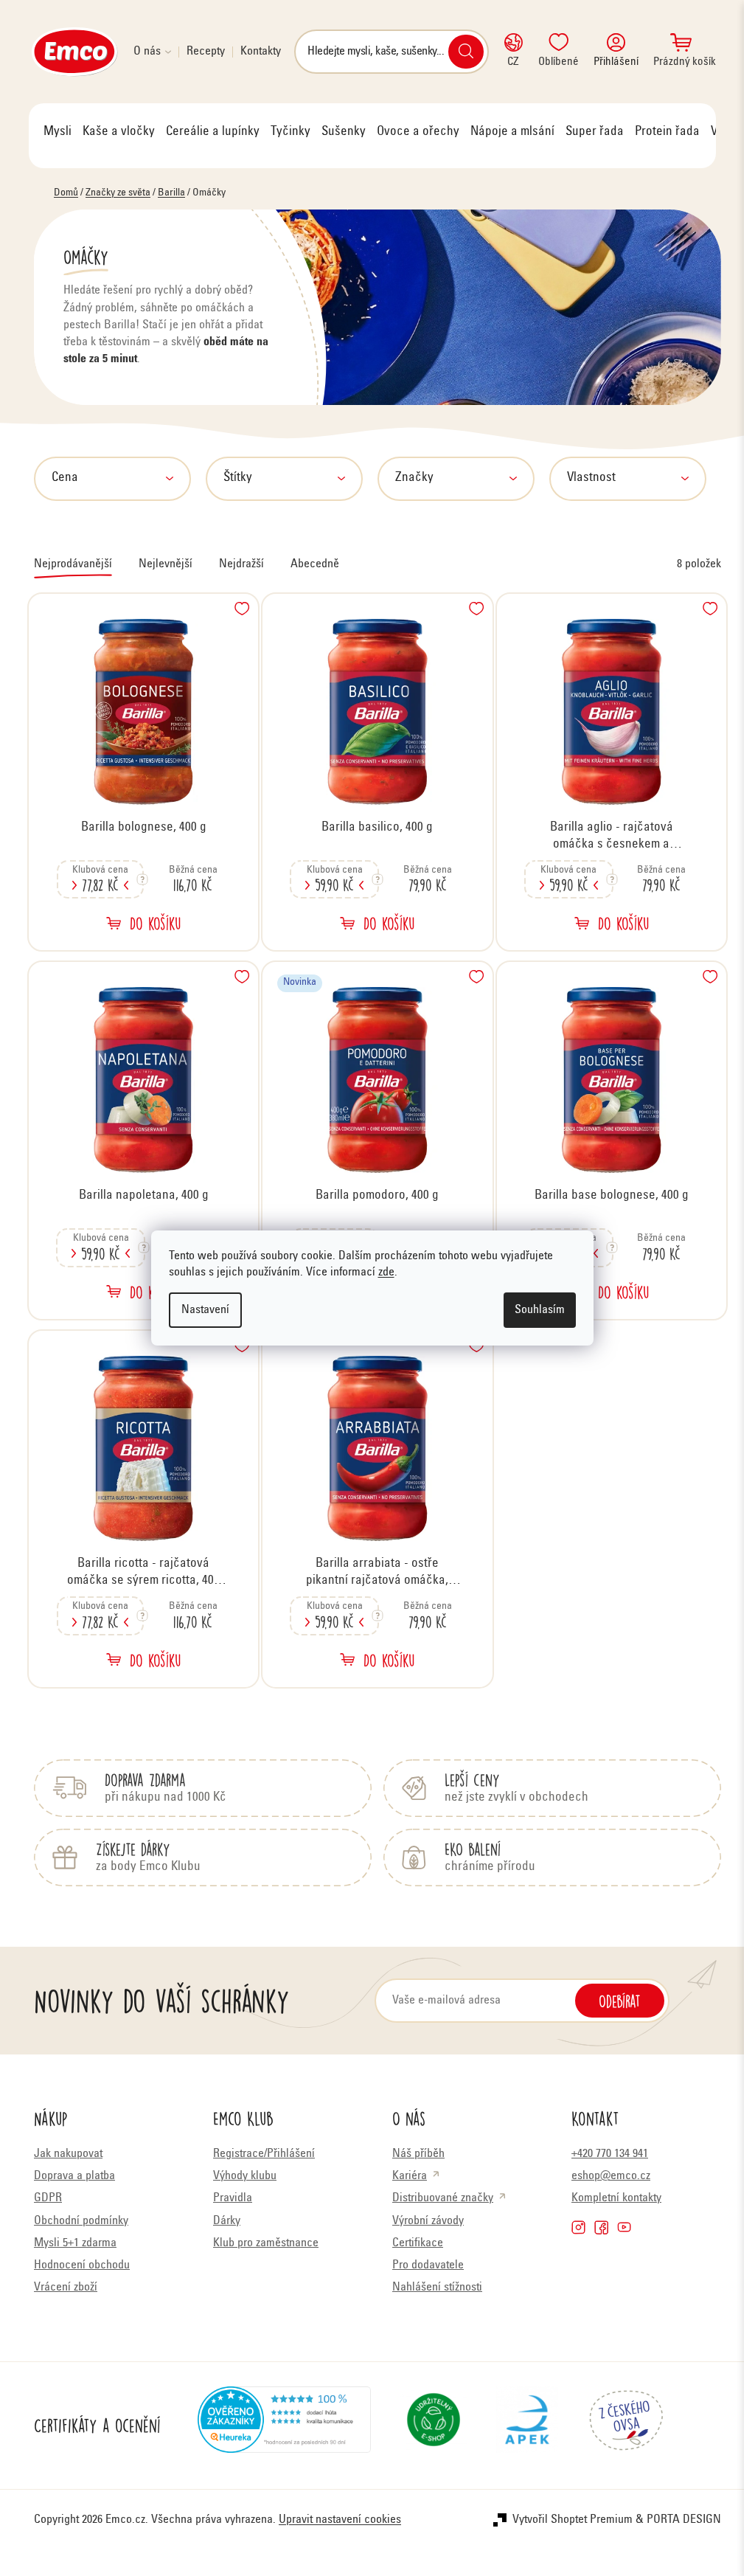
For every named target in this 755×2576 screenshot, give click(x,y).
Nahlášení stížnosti (437, 2288)
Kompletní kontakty (616, 2198)
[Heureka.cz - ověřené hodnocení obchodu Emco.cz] (284, 2426)
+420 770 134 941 (610, 2154)
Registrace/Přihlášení (264, 2154)
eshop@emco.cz (611, 2176)
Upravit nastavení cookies (340, 2520)
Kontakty (261, 52)
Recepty (206, 52)
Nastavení (205, 1310)
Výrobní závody (428, 2221)
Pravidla (233, 2198)
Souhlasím (540, 1310)
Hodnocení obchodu (82, 2265)
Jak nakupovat (68, 2154)
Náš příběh (418, 2154)
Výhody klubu (245, 2176)
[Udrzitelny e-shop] (434, 2426)
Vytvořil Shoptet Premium (573, 2520)
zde (386, 1273)
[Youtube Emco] (624, 2227)
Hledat (466, 52)
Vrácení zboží (66, 2288)
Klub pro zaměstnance (266, 2243)
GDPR (48, 2198)
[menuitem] (58, 132)
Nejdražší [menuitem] (241, 564)
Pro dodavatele (428, 2265)
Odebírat (620, 2001)
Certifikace (418, 2243)
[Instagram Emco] (578, 2227)
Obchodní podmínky (81, 2221)
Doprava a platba (74, 2176)
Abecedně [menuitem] (315, 564)
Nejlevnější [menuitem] (166, 564)
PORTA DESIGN (684, 2520)
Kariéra (410, 2176)
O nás (147, 52)
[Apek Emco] (527, 2426)
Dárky (227, 2221)
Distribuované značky (443, 2198)
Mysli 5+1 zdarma (75, 2243)
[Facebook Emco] (601, 2227)
